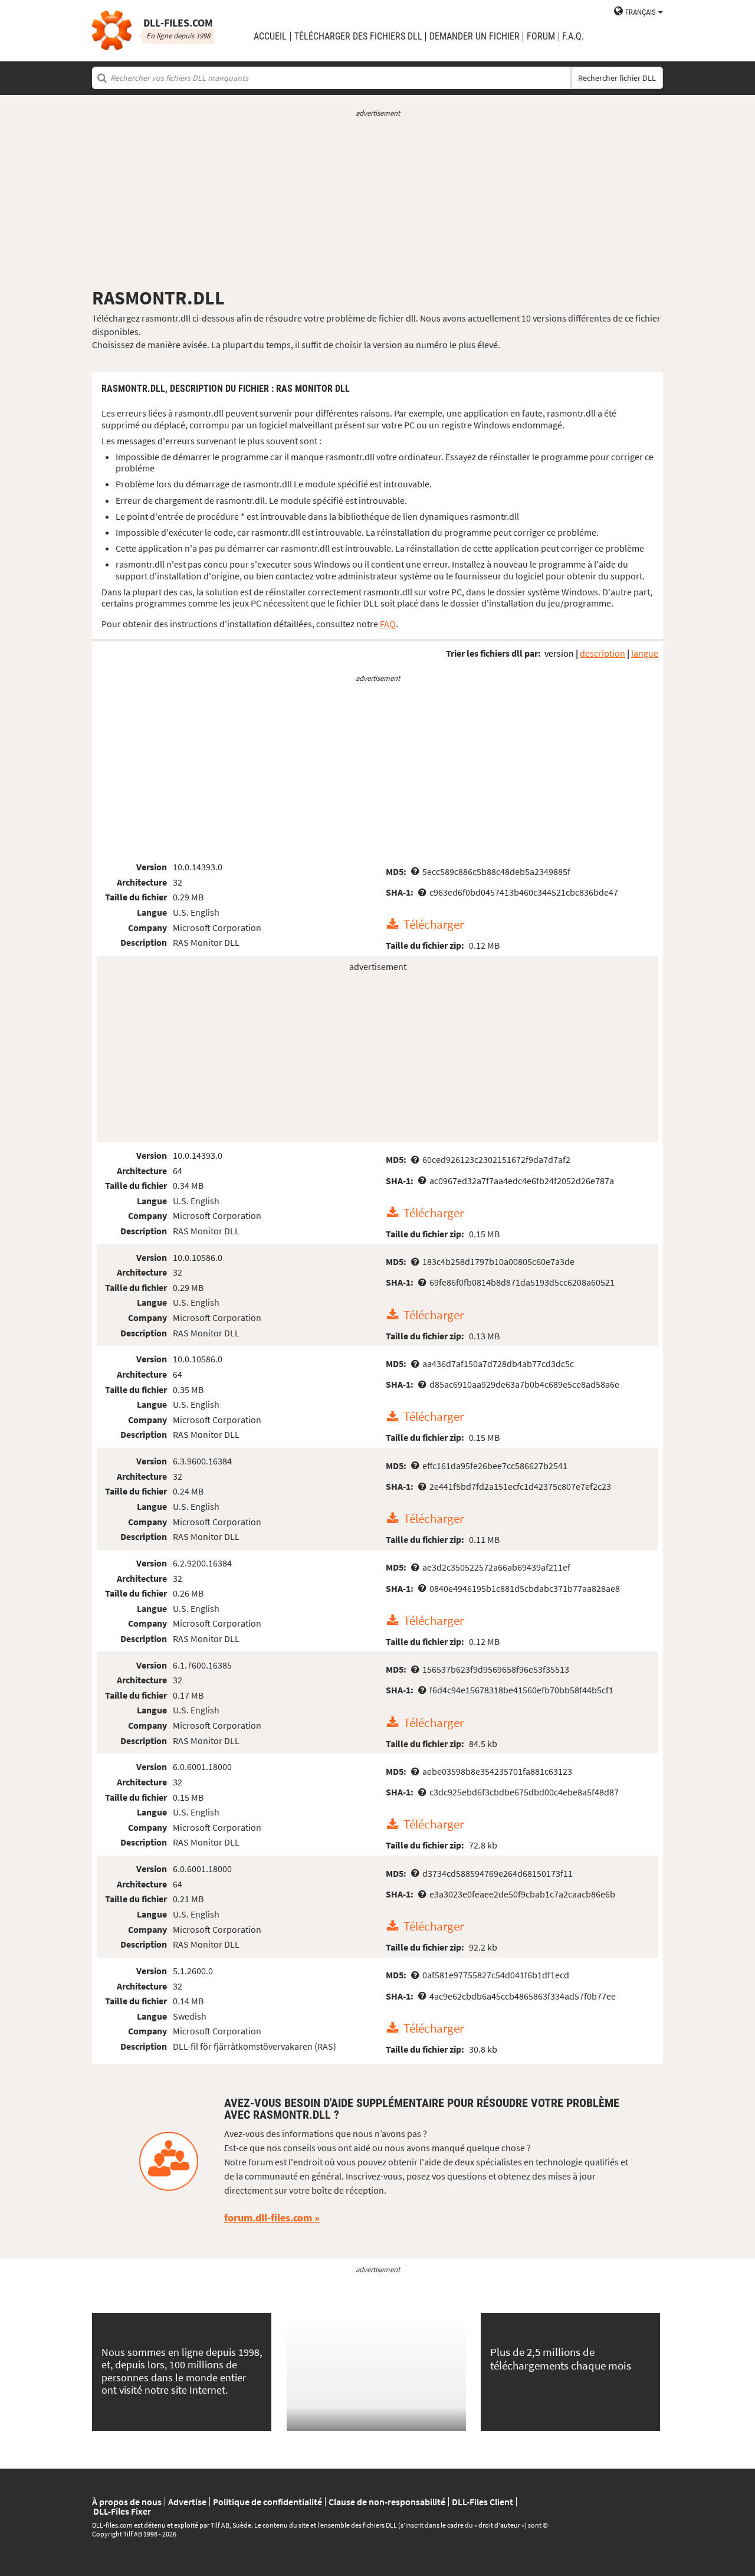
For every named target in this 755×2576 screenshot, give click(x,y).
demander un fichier (475, 37)
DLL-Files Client (482, 2502)
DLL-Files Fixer (122, 2511)
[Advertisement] (377, 202)
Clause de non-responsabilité (387, 2502)
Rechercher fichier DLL (617, 78)
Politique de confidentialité (267, 2502)
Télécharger (434, 925)
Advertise (187, 2502)
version (559, 653)
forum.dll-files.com (268, 2218)
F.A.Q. (573, 37)
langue (645, 653)
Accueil (270, 37)
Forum (541, 37)
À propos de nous (127, 2502)
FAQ (388, 624)
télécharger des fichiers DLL (358, 37)
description (603, 653)
